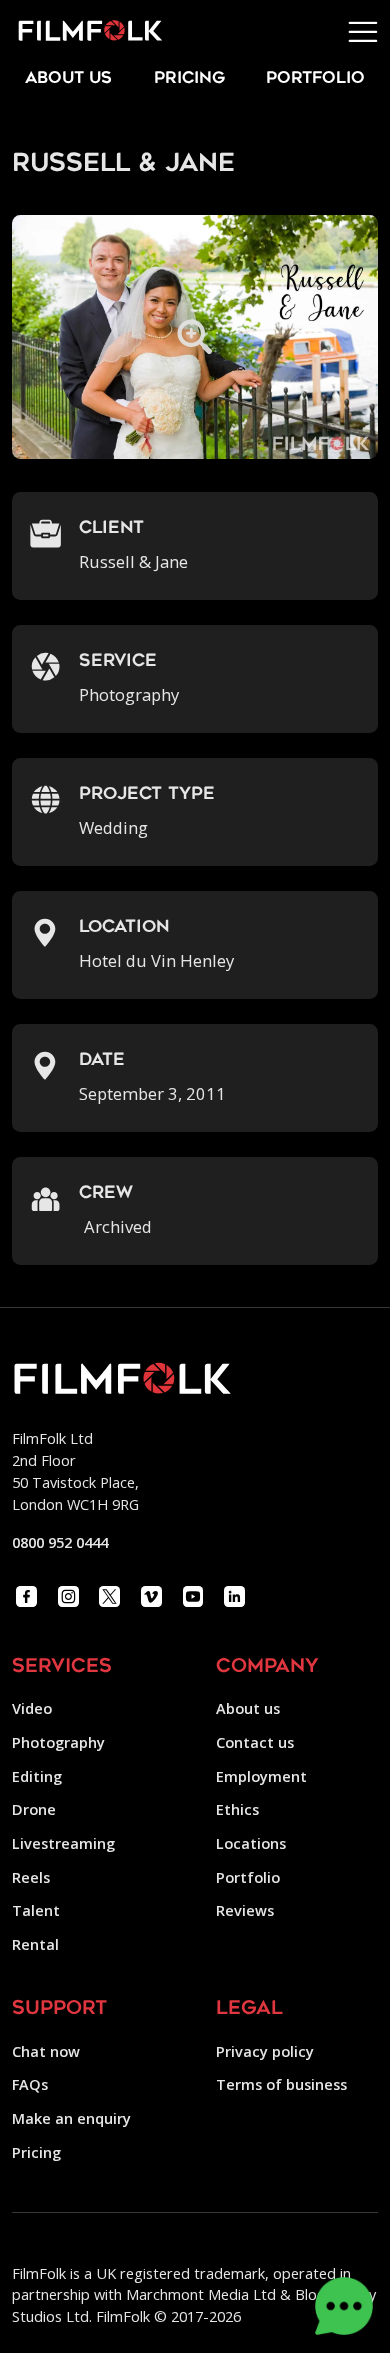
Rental (35, 1944)
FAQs (30, 2084)
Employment (261, 1776)
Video (32, 1708)
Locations (251, 1843)
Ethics (237, 1809)
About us (248, 1708)
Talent (36, 1910)
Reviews (245, 1910)
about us (68, 79)
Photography (58, 1742)
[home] (81, 31)
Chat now (46, 2051)
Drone (34, 1809)
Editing (37, 1776)
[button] (363, 32)
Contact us (255, 1742)
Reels (31, 1877)
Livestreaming (63, 1843)
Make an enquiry (71, 2118)
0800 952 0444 (60, 1542)
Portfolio (248, 1877)
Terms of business (281, 2084)
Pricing (189, 79)
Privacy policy (265, 2051)
